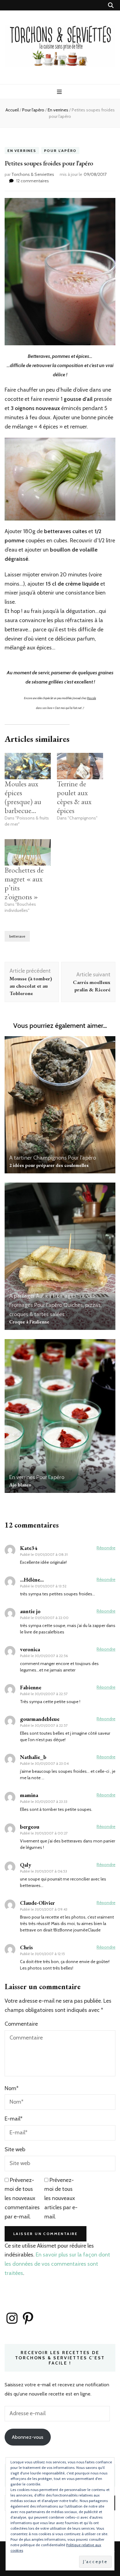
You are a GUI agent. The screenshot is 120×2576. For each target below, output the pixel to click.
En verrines (22, 151)
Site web (15, 2149)
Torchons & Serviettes (33, 174)
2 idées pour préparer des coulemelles (49, 1165)
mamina (29, 1795)
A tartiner (21, 1158)
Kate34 (29, 1548)
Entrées (86, 1296)
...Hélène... (32, 1580)
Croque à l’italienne (29, 1322)
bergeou (30, 1827)
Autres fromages (56, 1296)
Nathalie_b (33, 1757)
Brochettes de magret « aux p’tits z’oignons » (24, 883)
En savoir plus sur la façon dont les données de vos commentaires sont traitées (57, 2264)
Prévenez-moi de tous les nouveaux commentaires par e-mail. (22, 2198)
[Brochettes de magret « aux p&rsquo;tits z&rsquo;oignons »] (28, 852)
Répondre (106, 1548)
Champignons (50, 1158)
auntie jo (30, 1611)
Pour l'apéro (60, 151)
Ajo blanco (20, 1485)
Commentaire (21, 2024)
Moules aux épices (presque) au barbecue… (23, 797)
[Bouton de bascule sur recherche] (111, 5)
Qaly (26, 1865)
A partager (22, 1296)
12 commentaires (33, 181)
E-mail (14, 2119)
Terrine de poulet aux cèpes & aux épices (74, 797)
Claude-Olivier (37, 1903)
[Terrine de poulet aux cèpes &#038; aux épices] (80, 766)
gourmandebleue (40, 1719)
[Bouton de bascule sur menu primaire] (60, 92)
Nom (12, 2088)
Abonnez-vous (28, 2437)
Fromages (21, 1305)
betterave (17, 936)
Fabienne (31, 1687)
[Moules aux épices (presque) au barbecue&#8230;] (28, 766)
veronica (30, 1649)
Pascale (92, 698)
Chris (26, 1947)
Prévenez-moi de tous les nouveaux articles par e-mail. (61, 2198)
